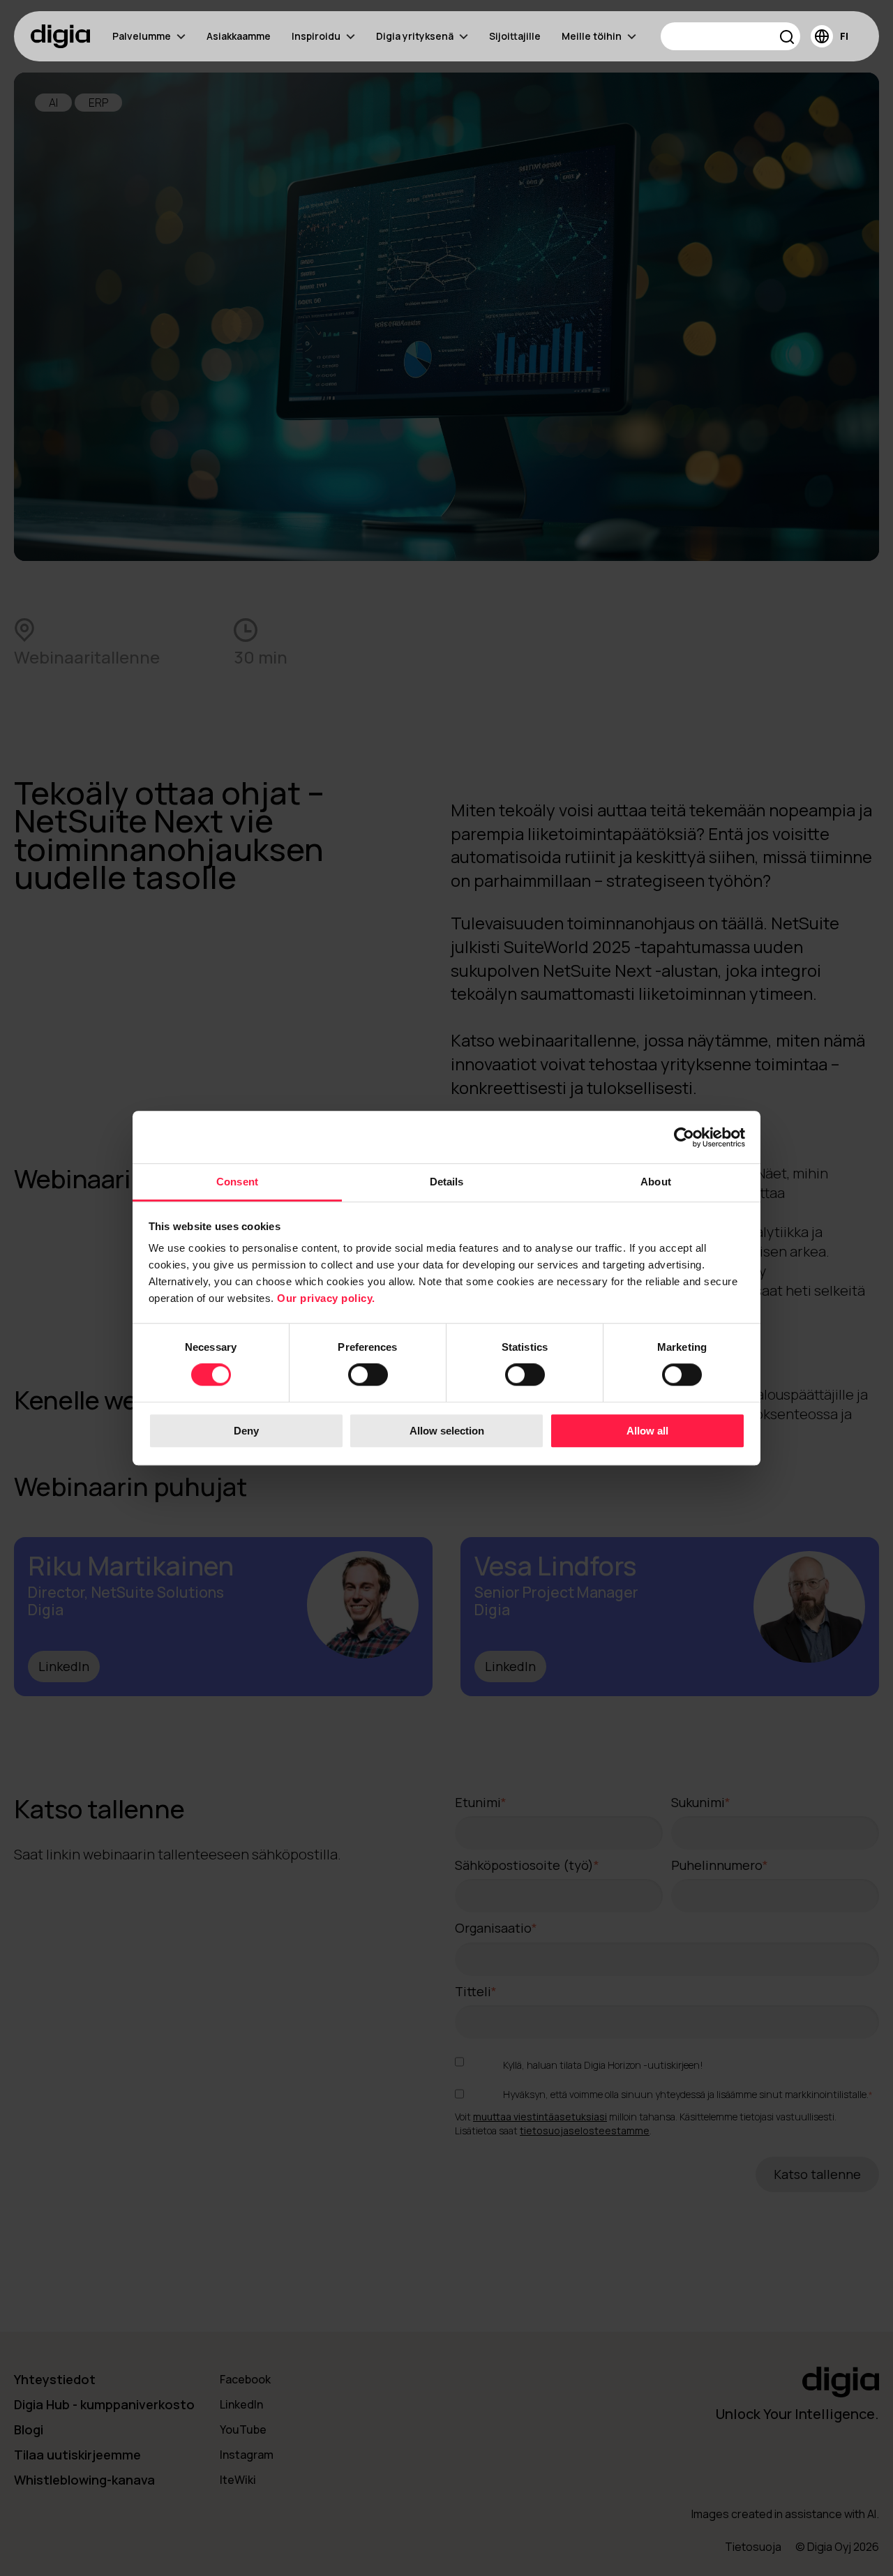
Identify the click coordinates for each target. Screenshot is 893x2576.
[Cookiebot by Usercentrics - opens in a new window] (684, 1137)
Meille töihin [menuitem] (592, 36)
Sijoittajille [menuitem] (515, 36)
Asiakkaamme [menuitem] (239, 36)
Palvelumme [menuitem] (142, 36)
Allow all (647, 1431)
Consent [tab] (237, 1182)
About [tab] (656, 1182)
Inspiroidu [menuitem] (316, 36)
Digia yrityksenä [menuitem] (415, 36)
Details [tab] (447, 1182)
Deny (246, 1431)
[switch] (368, 1375)
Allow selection (447, 1431)
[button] (787, 39)
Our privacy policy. (326, 1298)
